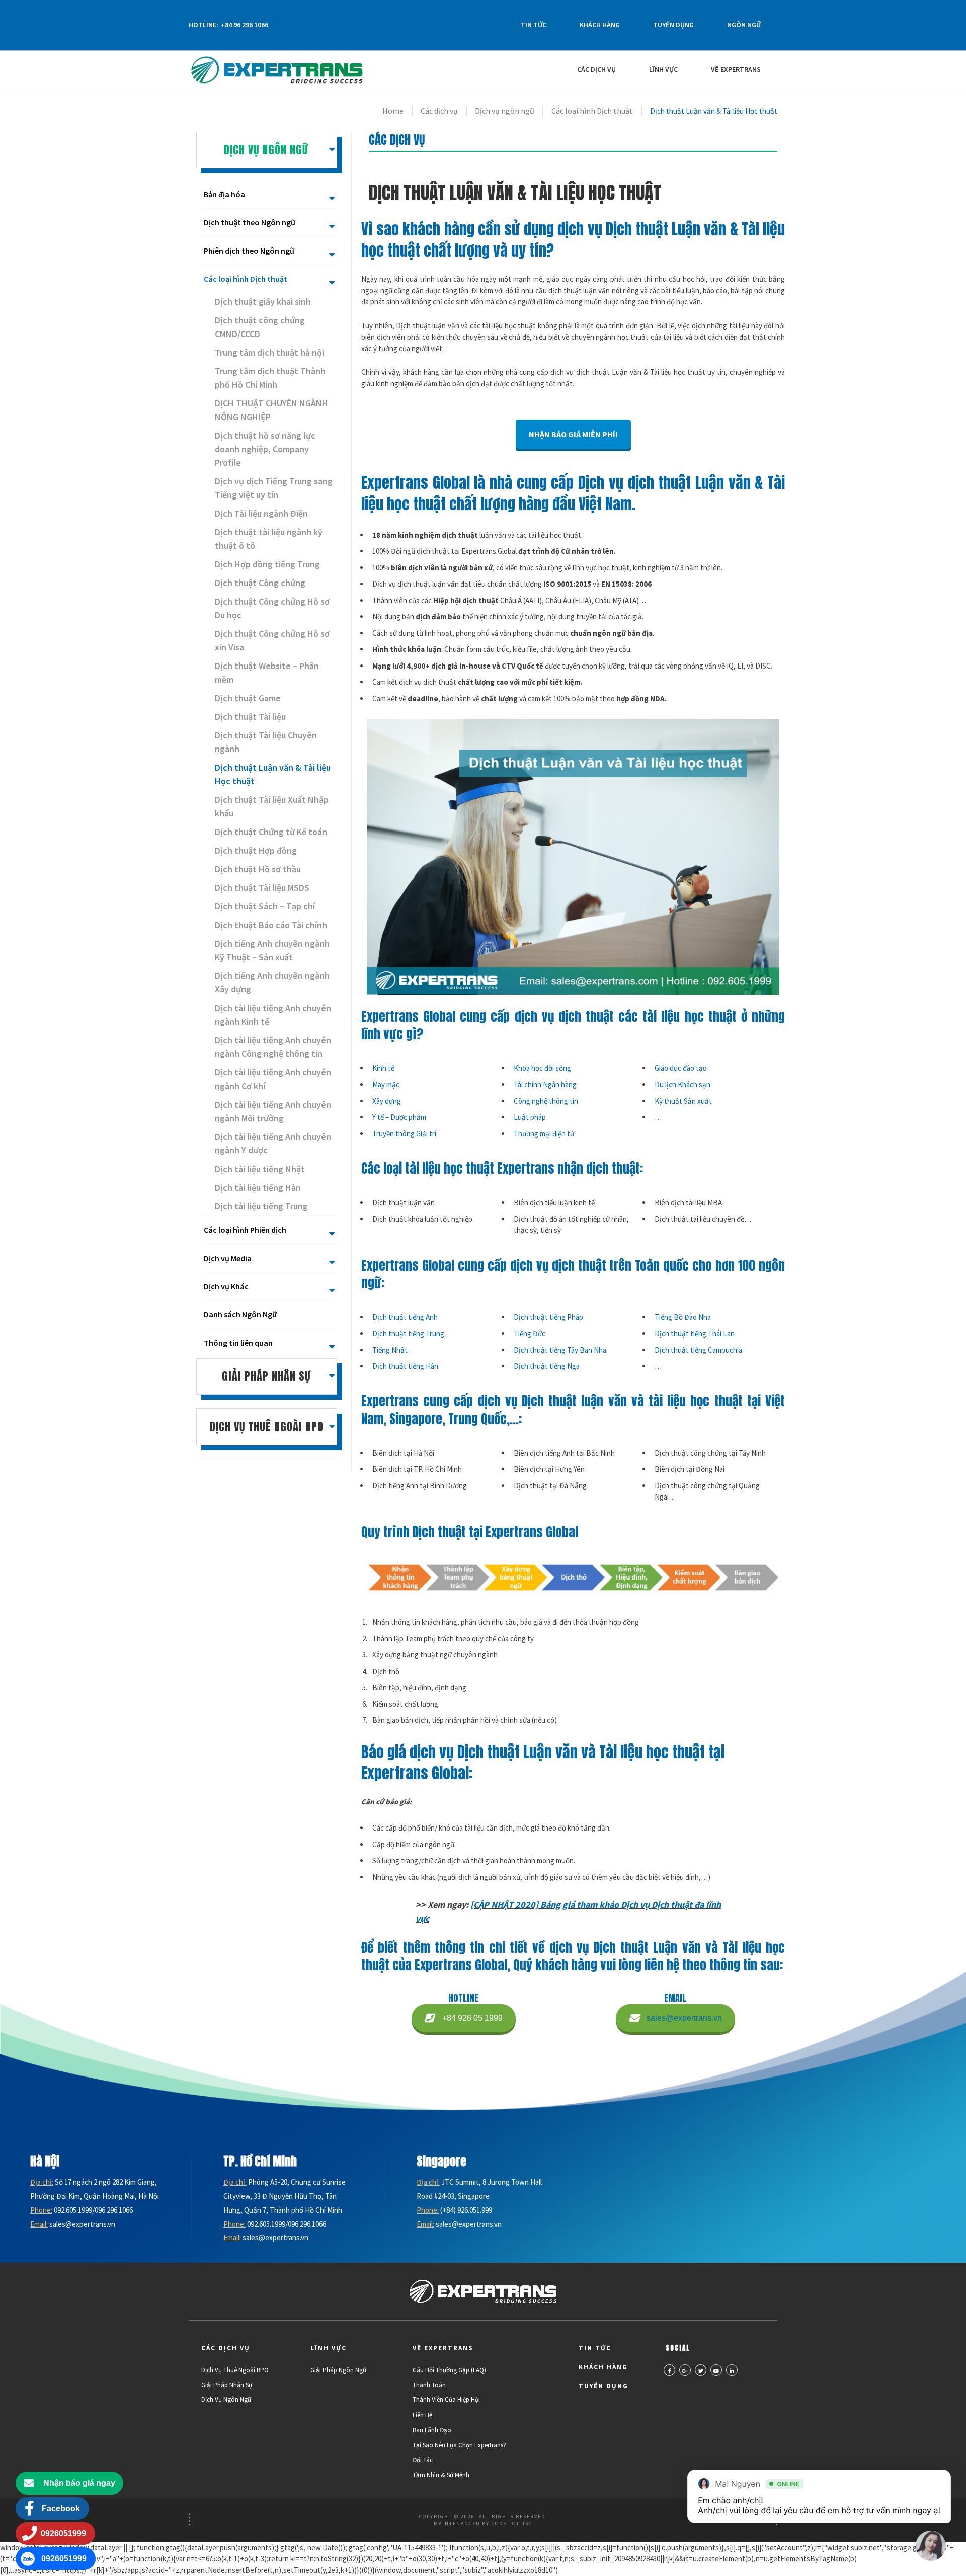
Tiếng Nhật (390, 1350)
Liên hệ (422, 2415)
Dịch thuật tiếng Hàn (405, 1366)
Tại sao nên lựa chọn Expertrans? (459, 2445)
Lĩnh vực (663, 70)
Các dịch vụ (596, 70)
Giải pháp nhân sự (227, 2385)
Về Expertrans (736, 70)
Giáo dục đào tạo (681, 1068)
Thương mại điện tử (544, 1134)
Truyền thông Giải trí (404, 1134)
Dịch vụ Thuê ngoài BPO (235, 2370)
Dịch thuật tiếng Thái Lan (695, 1333)
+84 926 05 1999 (472, 2018)
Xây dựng (387, 1101)
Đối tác (423, 2460)
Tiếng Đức (530, 1333)
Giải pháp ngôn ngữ (338, 2370)
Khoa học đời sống (542, 1068)
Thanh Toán (429, 2385)
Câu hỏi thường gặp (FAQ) (449, 2370)
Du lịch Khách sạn (682, 1084)
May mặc (386, 1084)
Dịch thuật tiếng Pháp (548, 1317)
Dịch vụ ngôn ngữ (226, 2400)
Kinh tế (383, 1068)
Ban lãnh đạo (432, 2430)
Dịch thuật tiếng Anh (405, 1317)
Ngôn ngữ (744, 25)
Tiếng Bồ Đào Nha (683, 1317)
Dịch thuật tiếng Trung (408, 1333)
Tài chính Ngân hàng (545, 1084)
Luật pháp (530, 1117)
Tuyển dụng (673, 25)
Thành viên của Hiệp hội (446, 2400)
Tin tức (534, 25)
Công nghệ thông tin (546, 1101)
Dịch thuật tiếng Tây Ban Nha (560, 1350)
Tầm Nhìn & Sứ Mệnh (441, 2475)
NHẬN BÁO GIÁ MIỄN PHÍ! (573, 434)
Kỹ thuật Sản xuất (683, 1101)
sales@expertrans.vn (684, 2018)
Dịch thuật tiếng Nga (547, 1366)
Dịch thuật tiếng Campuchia (698, 1350)
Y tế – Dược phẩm (399, 1117)
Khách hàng (600, 25)
